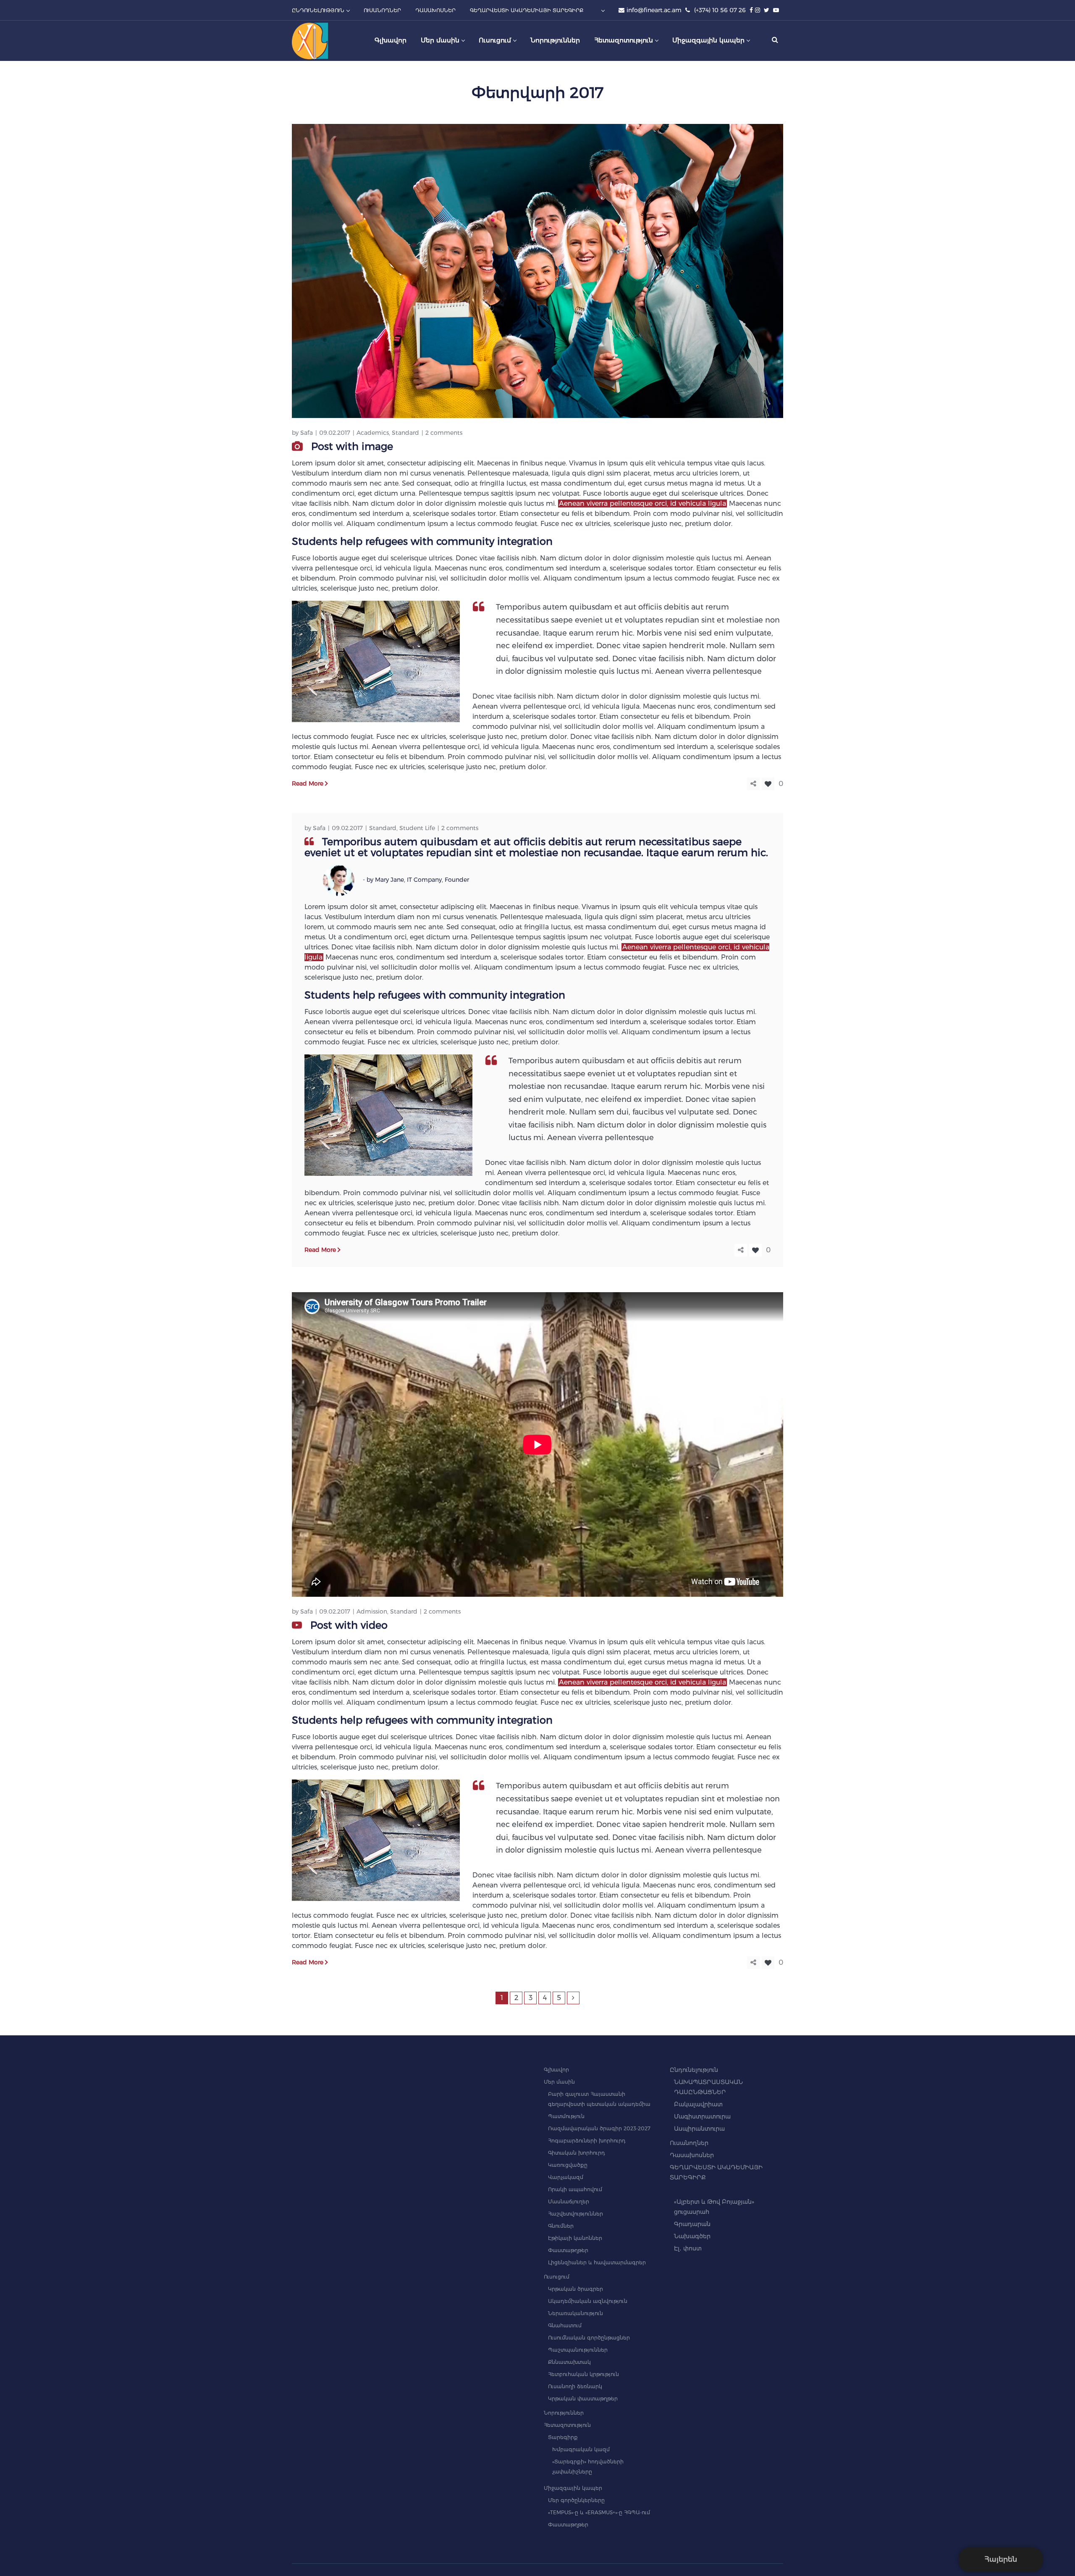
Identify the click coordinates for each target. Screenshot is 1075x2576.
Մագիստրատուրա (702, 2116)
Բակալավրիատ (698, 2104)
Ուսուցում (557, 2277)
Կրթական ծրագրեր (576, 2289)
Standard (405, 433)
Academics (373, 433)
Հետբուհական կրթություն (583, 2374)
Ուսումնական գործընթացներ (589, 2338)
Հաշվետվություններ (576, 2214)
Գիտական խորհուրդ (577, 2153)
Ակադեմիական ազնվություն (588, 2301)
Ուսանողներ (689, 2143)
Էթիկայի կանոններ (575, 2238)
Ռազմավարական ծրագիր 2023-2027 (599, 2128)
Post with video (349, 1625)
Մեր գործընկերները (576, 2500)
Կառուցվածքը (568, 2165)
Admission (372, 1611)
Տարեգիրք (563, 2437)
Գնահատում (565, 2325)
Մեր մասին (559, 2082)
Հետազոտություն (567, 2425)
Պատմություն (566, 2116)
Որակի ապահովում (575, 2189)
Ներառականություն (576, 2313)
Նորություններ (564, 2413)
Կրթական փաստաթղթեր (583, 2399)
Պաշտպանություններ (578, 2350)
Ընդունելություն (694, 2070)
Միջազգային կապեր (573, 2488)
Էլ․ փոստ (688, 2248)
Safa (307, 433)
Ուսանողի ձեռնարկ (575, 2386)
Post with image (352, 446)
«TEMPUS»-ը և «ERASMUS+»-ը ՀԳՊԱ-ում (599, 2512)
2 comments (444, 433)
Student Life (417, 828)
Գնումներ (561, 2226)
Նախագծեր (692, 2236)
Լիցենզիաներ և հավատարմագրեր (597, 2262)
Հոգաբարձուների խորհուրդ (587, 2141)
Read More (308, 783)
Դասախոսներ (692, 2155)
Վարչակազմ (566, 2177)
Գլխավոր (556, 2070)
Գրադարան (692, 2224)
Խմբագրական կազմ (581, 2449)
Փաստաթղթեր (568, 2250)
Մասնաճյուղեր (569, 2201)
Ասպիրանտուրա (699, 2129)
